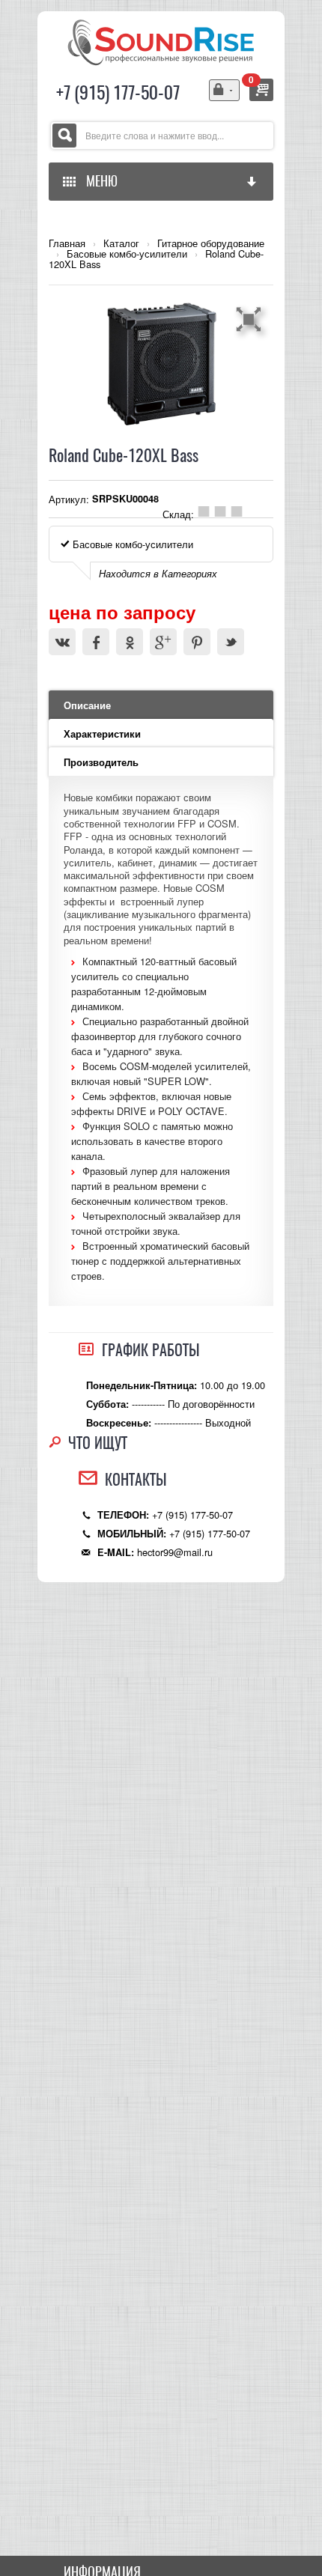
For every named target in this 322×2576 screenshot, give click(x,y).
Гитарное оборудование (211, 243)
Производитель (101, 762)
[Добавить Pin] (197, 642)
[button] (251, 319)
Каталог (121, 243)
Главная (67, 243)
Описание (87, 705)
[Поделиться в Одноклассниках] (130, 642)
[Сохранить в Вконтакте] (62, 642)
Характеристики (102, 734)
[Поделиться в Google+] (163, 642)
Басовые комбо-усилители (127, 254)
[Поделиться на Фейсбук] (96, 642)
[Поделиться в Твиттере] (231, 642)
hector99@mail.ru (175, 1552)
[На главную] (161, 41)
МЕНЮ (99, 181)
